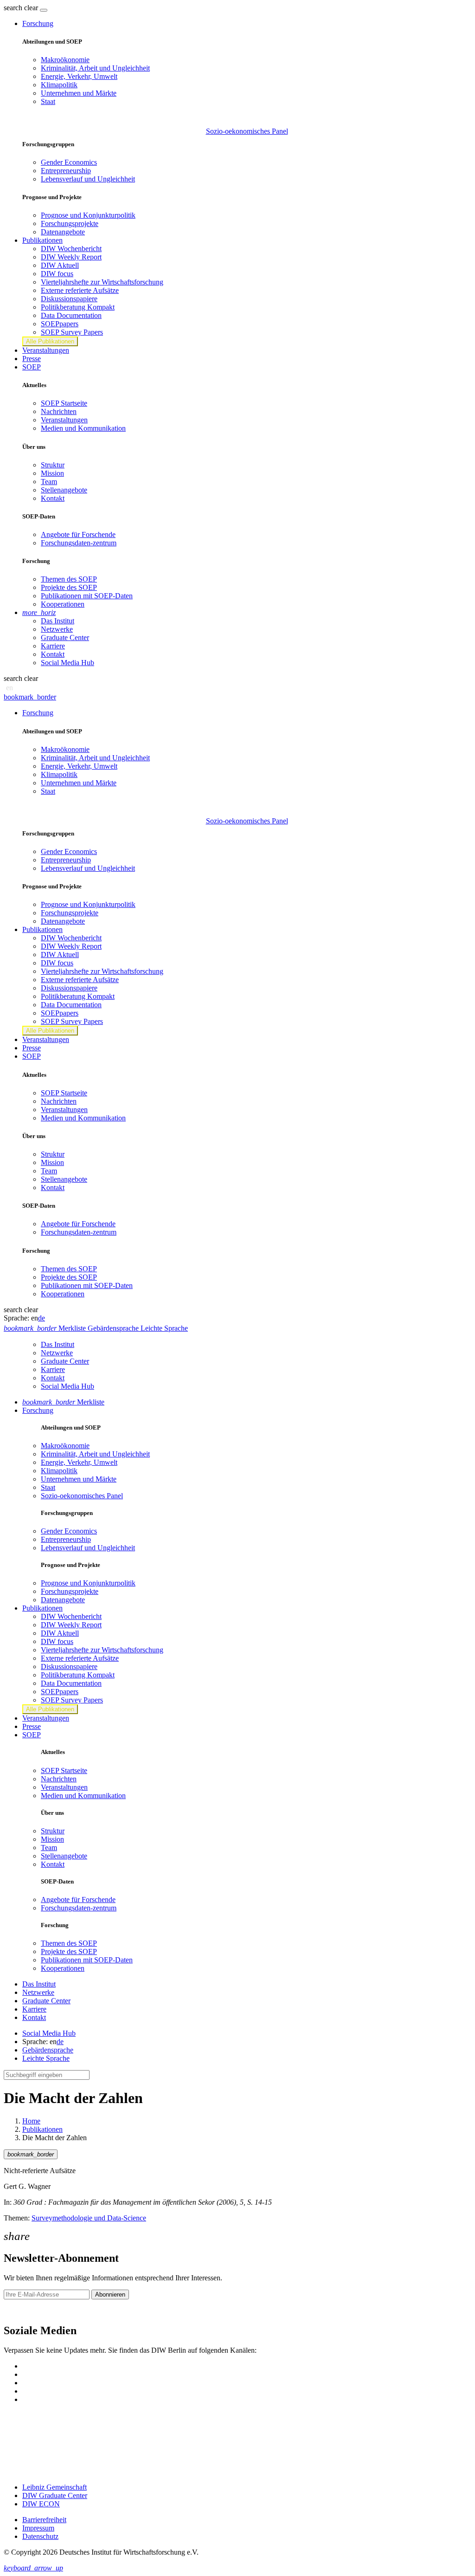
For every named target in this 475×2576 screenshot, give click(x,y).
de (42, 1318)
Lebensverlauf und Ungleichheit (88, 179)
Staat (48, 101)
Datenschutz (40, 2536)
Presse (32, 359)
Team (49, 482)
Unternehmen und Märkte (79, 93)
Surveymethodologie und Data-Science (89, 2218)
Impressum (38, 2528)
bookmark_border (30, 697)
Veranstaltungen (46, 350)
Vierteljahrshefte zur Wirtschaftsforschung (102, 282)
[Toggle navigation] (44, 10)
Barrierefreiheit (44, 2520)
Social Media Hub (67, 663)
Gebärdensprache (48, 2050)
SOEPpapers (60, 324)
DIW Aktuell (60, 265)
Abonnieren (110, 2294)
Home (31, 2121)
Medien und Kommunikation (83, 428)
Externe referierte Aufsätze (80, 290)
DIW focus (57, 274)
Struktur (53, 465)
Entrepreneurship (66, 171)
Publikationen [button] (42, 240)
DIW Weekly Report (71, 257)
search (13, 8)
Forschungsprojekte (70, 223)
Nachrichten (59, 411)
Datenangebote (63, 232)
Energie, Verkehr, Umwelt (79, 76)
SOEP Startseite (64, 403)
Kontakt (53, 498)
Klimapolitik (59, 85)
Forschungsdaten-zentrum (79, 543)
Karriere (53, 646)
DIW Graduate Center (55, 2495)
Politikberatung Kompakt (78, 307)
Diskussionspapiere (69, 299)
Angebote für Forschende (78, 534)
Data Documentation (71, 315)
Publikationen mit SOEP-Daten (87, 596)
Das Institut (58, 621)
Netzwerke (57, 629)
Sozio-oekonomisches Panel (247, 131)
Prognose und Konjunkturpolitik (88, 215)
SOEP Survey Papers (72, 332)
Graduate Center (65, 638)
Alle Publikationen (50, 341)
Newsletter (19, 2311)
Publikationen (42, 2129)
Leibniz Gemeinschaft (55, 2487)
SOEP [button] (32, 367)
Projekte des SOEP (69, 587)
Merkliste (63, 1402)
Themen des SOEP (69, 579)
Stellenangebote (64, 490)
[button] (22, 8)
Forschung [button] (38, 23)
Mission (52, 473)
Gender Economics (69, 162)
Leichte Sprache (46, 2058)
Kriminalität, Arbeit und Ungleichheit (95, 68)
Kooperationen (63, 604)
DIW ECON (41, 2504)
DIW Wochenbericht (71, 249)
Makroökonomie (65, 60)
